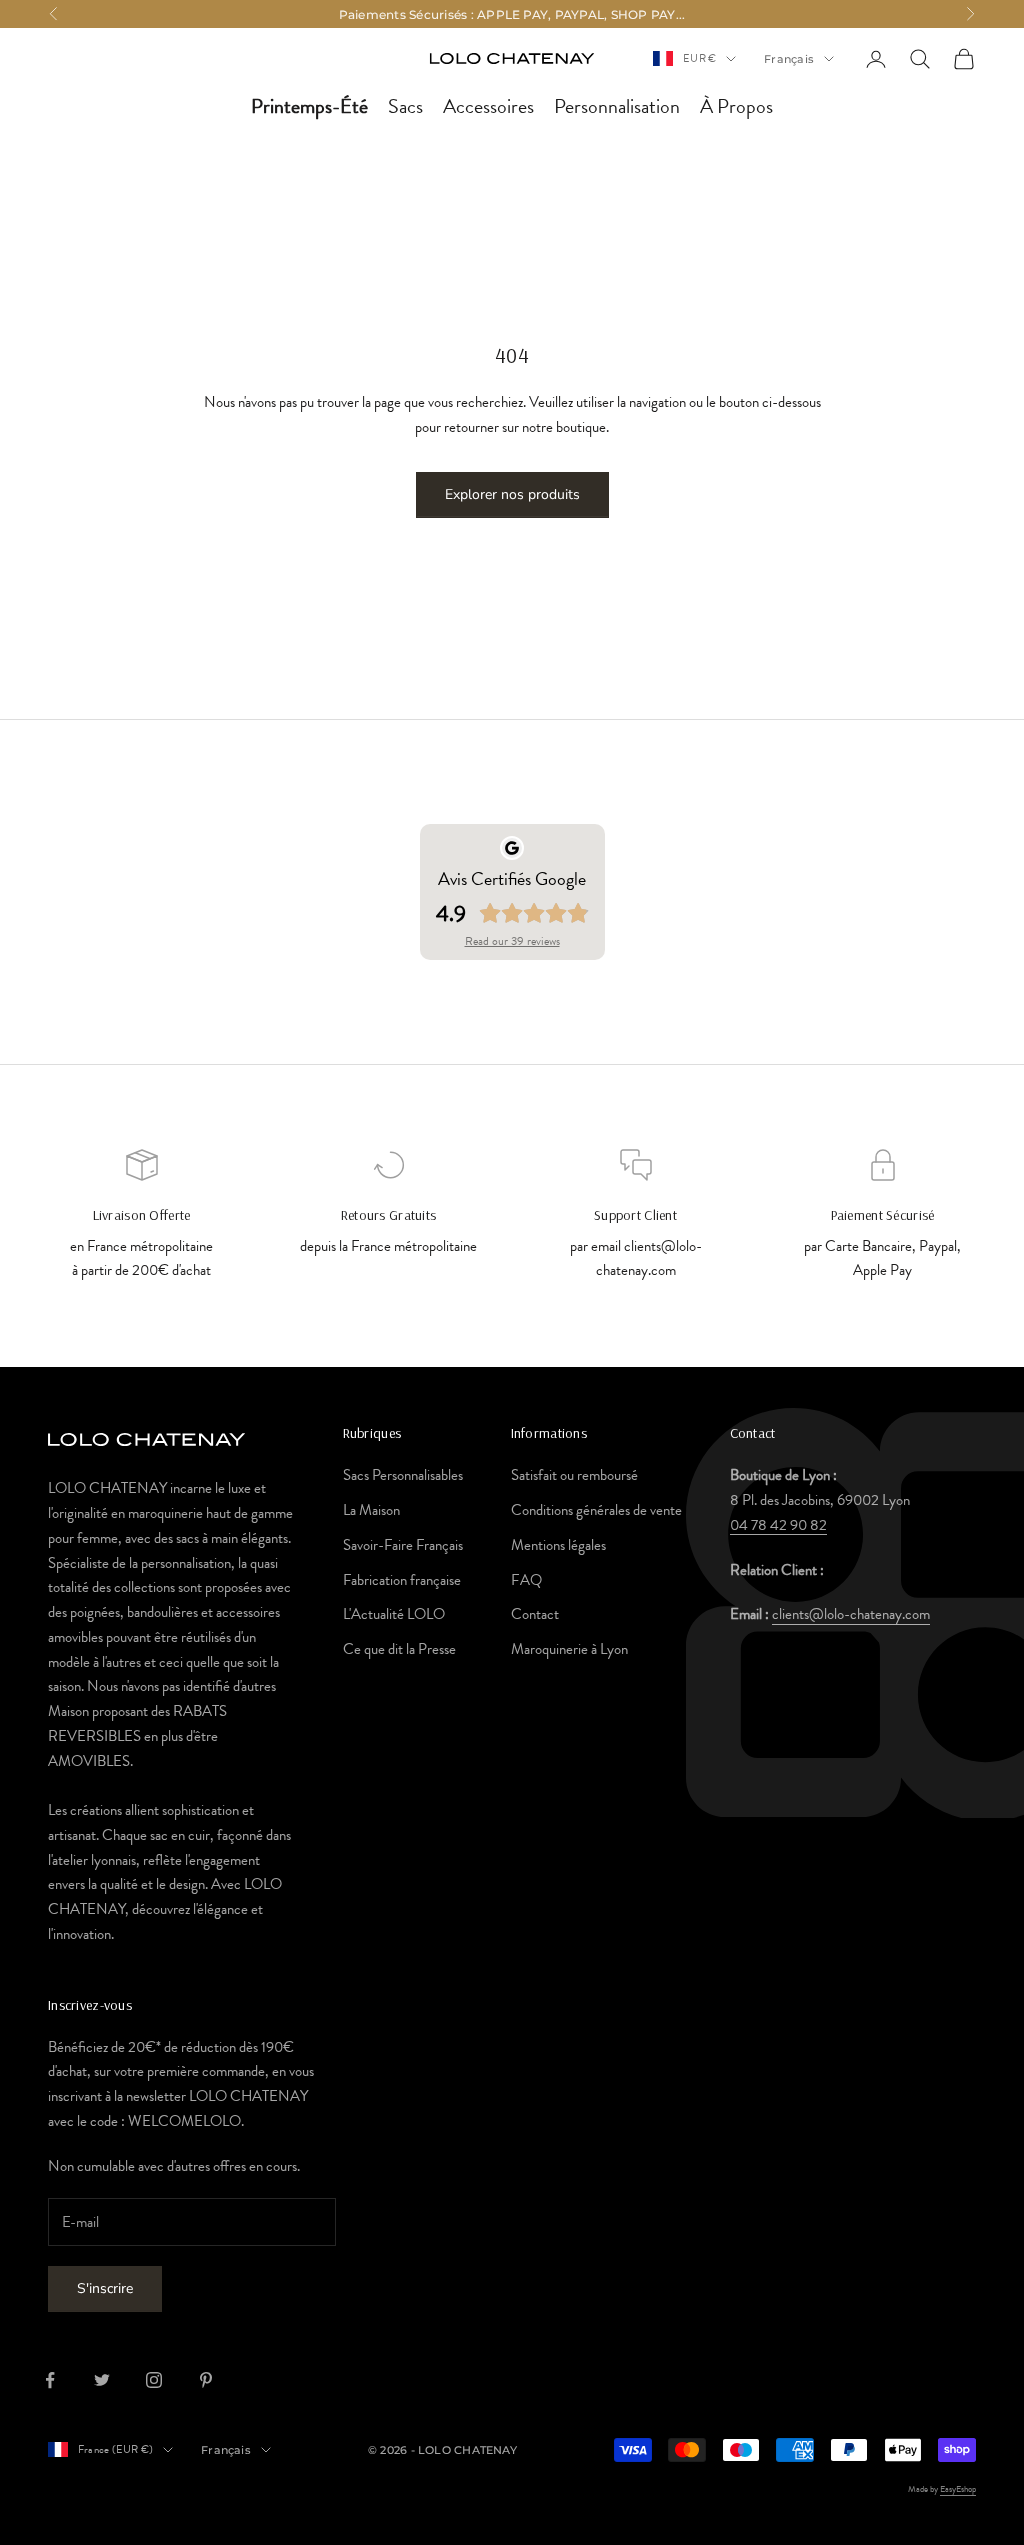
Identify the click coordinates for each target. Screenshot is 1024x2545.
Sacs (405, 106)
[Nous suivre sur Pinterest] (206, 2380)
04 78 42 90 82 (778, 1525)
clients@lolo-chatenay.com (851, 1614)
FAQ (526, 1580)
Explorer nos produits (512, 494)
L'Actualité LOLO (394, 1614)
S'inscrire (105, 2288)
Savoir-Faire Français (403, 1545)
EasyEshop (958, 2489)
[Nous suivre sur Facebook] (50, 2380)
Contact (535, 1614)
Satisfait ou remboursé (574, 1475)
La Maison (371, 1510)
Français (789, 59)
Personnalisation (617, 106)
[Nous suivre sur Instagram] (154, 2380)
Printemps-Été (309, 106)
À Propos (736, 106)
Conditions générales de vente (596, 1510)
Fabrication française (402, 1580)
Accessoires (488, 106)
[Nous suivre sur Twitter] (102, 2380)
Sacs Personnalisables (403, 1475)
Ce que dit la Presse (399, 1649)
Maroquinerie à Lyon (569, 1649)
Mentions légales (558, 1545)
